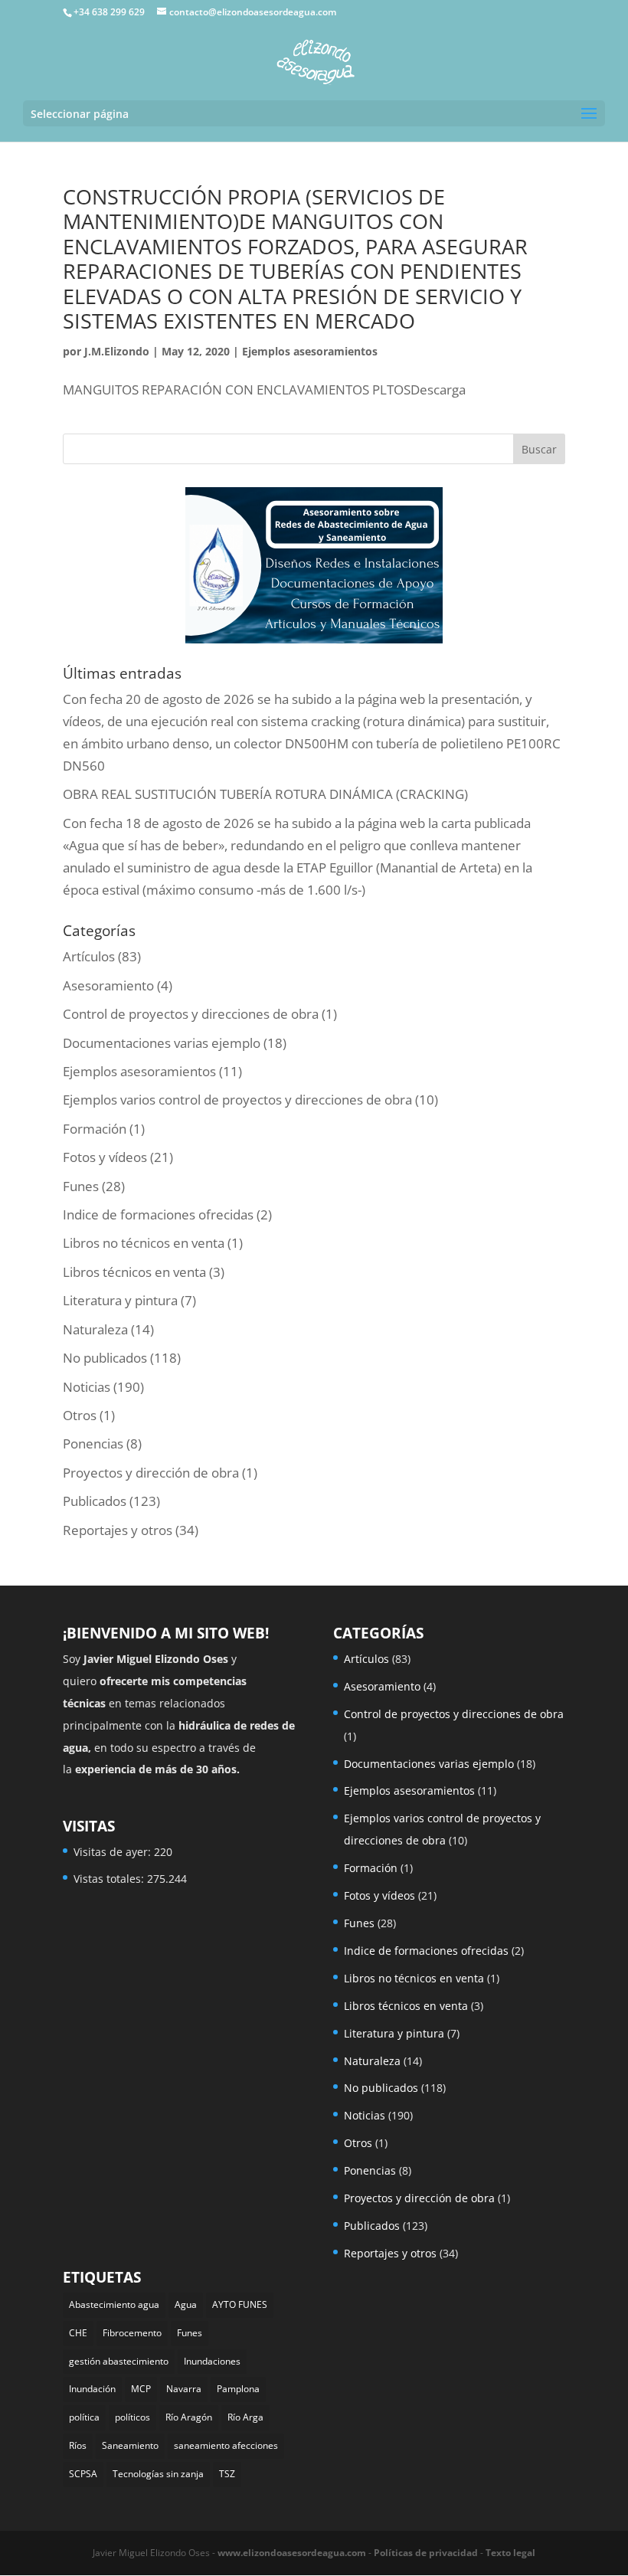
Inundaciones (212, 2361)
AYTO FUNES (240, 2304)
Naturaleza (95, 1329)
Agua (186, 2304)
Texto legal (510, 2553)
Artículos (89, 956)
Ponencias (93, 1443)
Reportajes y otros (118, 1530)
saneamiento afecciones (226, 2445)
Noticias (87, 1387)
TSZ (227, 2474)
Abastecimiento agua (114, 2304)
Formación (95, 1129)
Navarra (184, 2389)
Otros (80, 1415)
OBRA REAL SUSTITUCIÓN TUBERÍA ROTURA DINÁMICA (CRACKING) (265, 794)
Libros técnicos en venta (134, 1272)
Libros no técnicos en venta (144, 1243)
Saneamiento (130, 2445)
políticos (132, 2417)
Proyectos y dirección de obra (151, 1473)
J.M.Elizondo (117, 351)
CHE (78, 2333)
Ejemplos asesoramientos (310, 351)
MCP (141, 2389)
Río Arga (245, 2417)
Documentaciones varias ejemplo (162, 1043)
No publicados (105, 1358)
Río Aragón (189, 2417)
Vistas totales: (110, 1879)
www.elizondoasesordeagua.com (292, 2553)
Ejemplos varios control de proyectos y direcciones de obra (237, 1100)
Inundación (92, 2389)
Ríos (78, 2445)
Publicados (95, 1501)
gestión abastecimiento (119, 2361)
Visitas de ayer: (114, 1852)
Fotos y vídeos (105, 1157)
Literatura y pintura (120, 1300)
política (84, 2417)
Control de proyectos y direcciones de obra (191, 1014)
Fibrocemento (132, 2333)
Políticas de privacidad (426, 2553)
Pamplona (238, 2389)
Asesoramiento (108, 985)
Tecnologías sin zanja (158, 2474)
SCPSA (83, 2474)
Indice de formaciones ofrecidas (158, 1214)
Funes (81, 1186)
